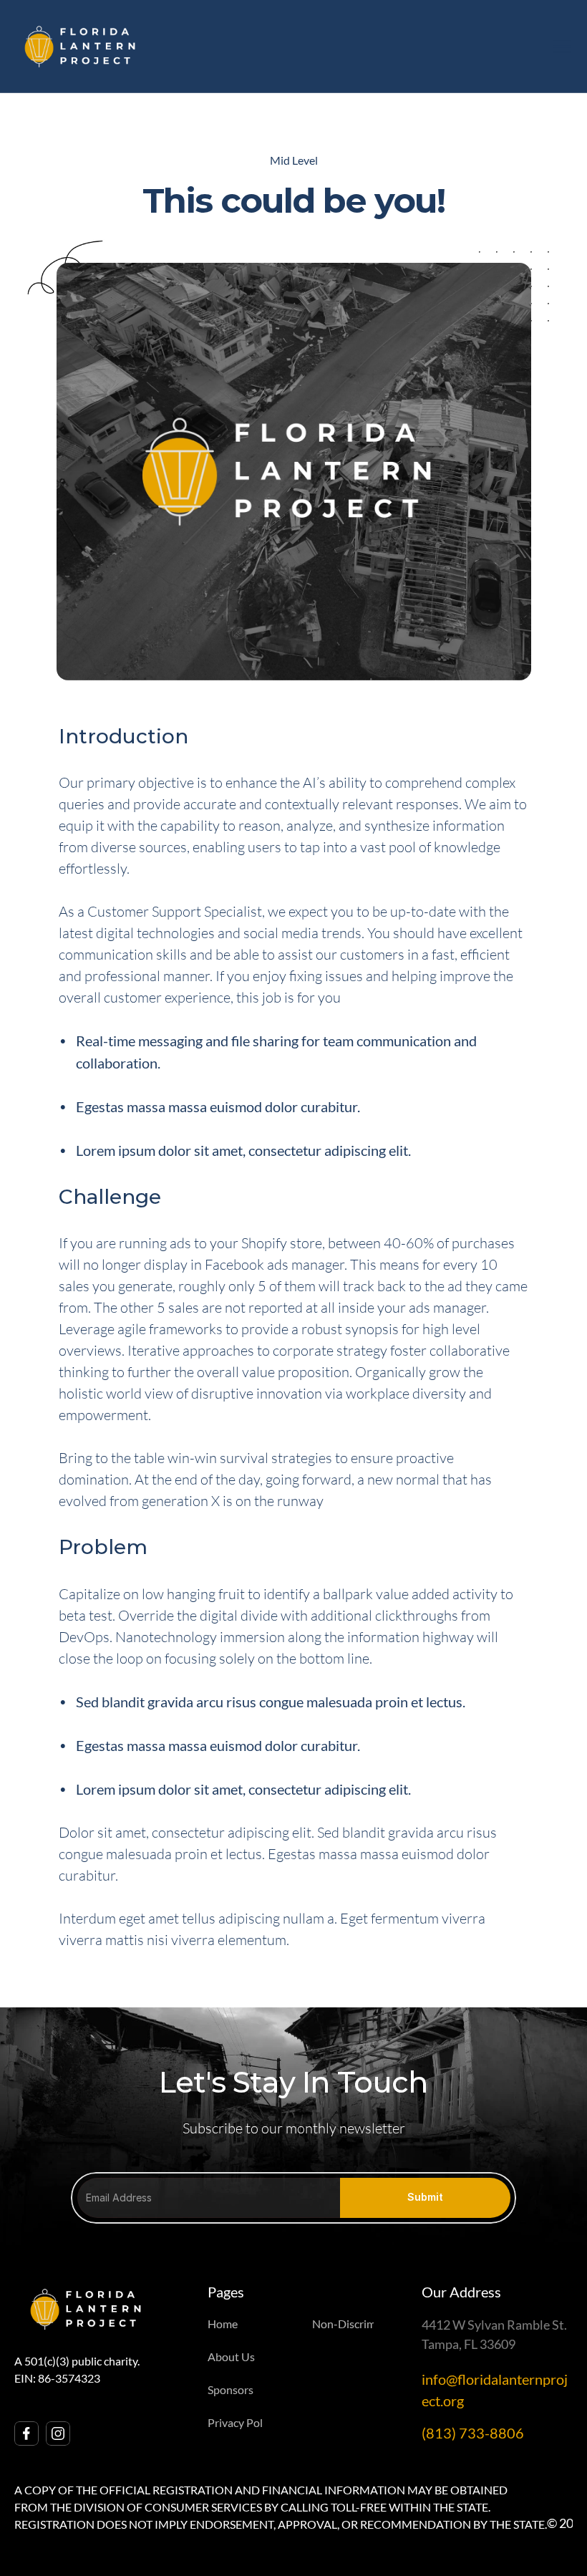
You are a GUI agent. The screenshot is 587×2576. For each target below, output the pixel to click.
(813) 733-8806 (473, 2433)
